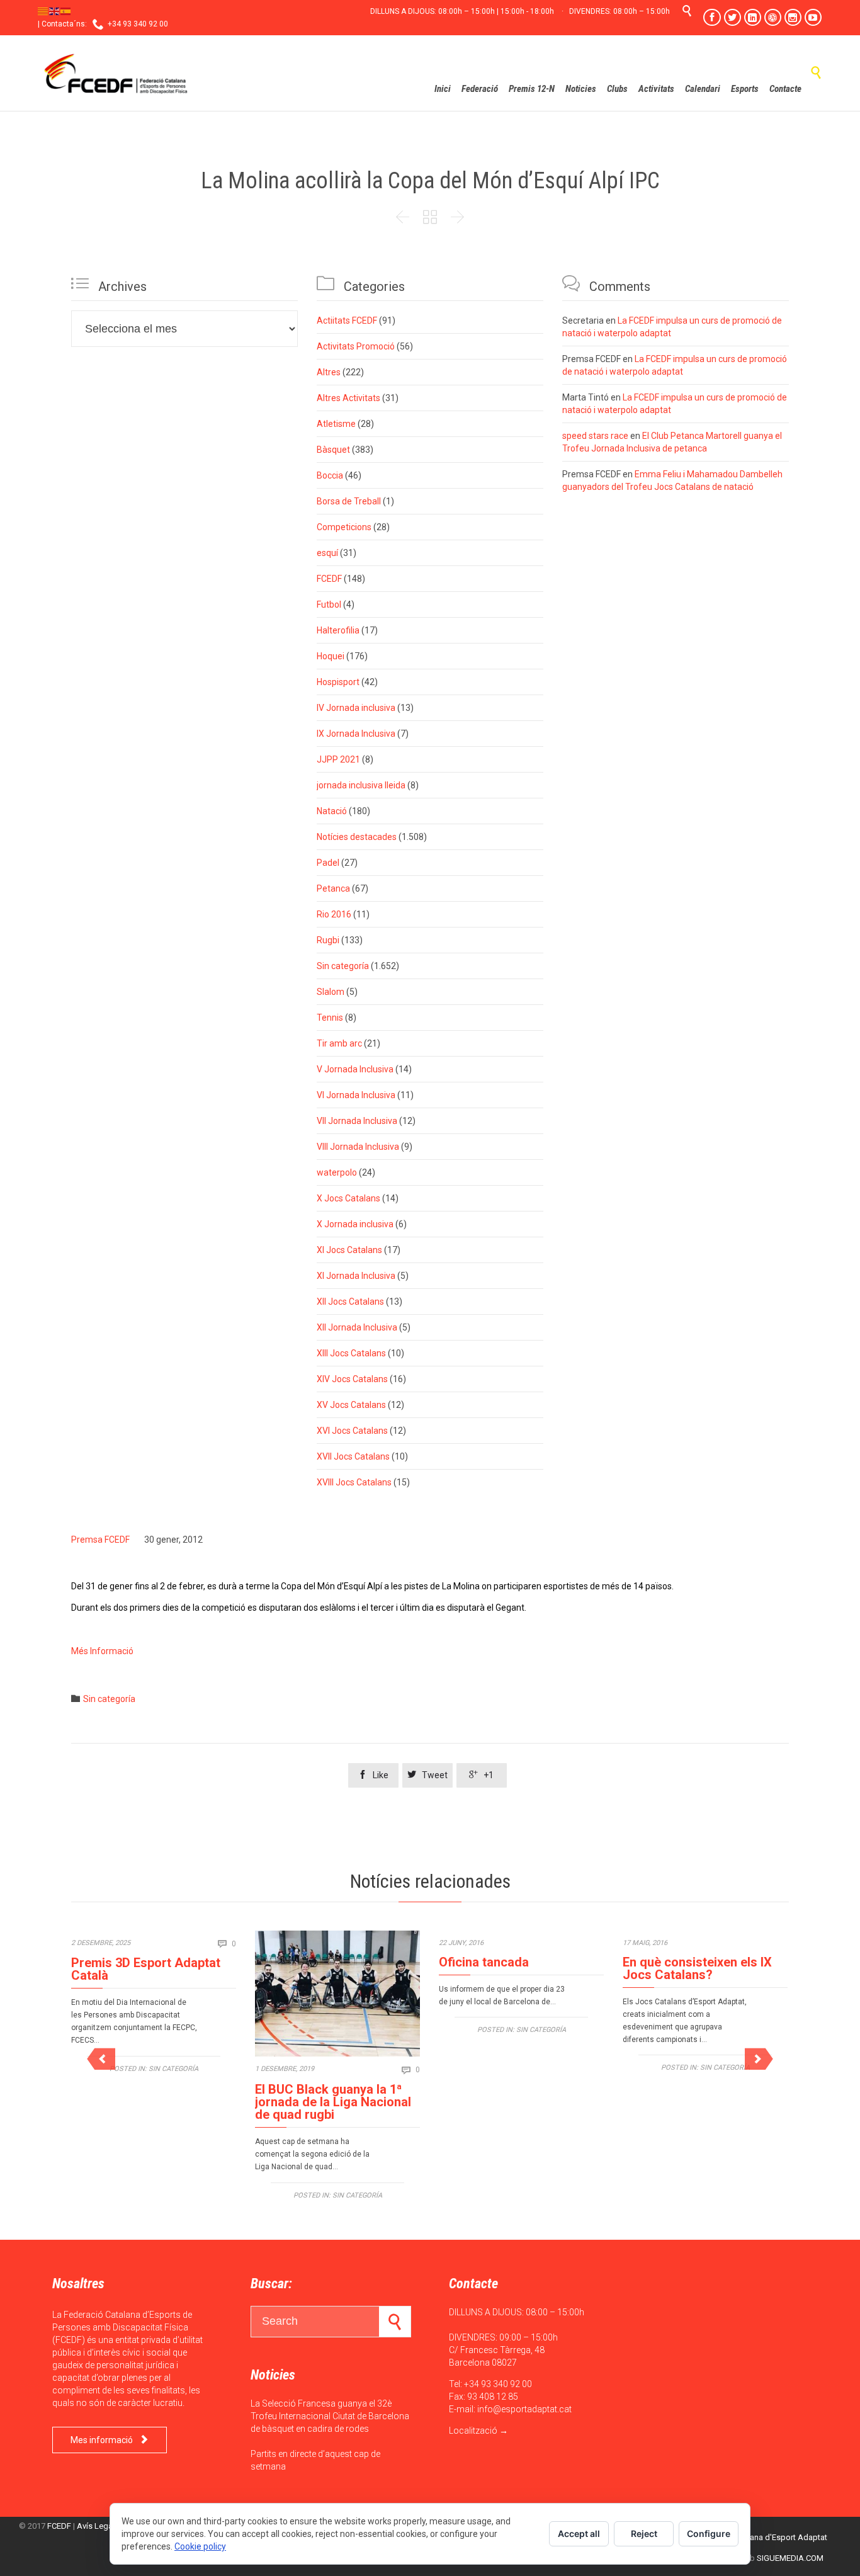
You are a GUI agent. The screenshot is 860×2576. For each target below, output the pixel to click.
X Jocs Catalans (348, 1198)
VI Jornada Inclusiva (356, 1095)
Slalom (331, 992)
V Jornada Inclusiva (355, 1069)
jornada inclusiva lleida (361, 785)
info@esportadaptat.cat (524, 2409)
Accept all (579, 2533)
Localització (473, 2431)
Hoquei (331, 656)
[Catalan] (43, 11)
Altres (329, 372)
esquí (327, 553)
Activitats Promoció (356, 346)
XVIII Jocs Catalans (354, 1482)
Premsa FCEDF (100, 1540)
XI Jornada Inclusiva (356, 1276)
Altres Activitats (348, 398)
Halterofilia (338, 630)
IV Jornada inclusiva (356, 708)
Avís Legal (96, 2526)
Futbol (329, 604)
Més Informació (103, 1651)
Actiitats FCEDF (347, 321)
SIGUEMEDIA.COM (790, 2558)
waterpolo (337, 1172)
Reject (644, 2533)
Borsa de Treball (349, 501)
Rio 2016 (334, 914)
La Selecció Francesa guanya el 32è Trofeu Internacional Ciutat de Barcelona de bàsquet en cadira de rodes (330, 2416)
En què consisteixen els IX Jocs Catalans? (697, 1968)
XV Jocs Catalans (351, 1405)
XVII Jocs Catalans (353, 1456)
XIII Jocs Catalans (351, 1353)
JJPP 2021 (338, 759)
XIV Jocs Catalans (352, 1379)
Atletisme (336, 424)
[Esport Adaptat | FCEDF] (116, 73)
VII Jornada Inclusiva (357, 1121)
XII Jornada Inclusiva (357, 1327)
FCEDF (329, 579)
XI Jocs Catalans (349, 1250)
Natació (332, 811)
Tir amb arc (339, 1043)
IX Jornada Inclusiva (356, 734)
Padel (328, 863)
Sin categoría (343, 966)
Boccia (330, 475)
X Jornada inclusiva (355, 1224)
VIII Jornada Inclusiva (358, 1147)
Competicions (344, 527)
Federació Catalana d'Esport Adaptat (760, 2537)
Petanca (333, 888)
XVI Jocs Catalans (352, 1431)
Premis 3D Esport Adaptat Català (146, 1969)
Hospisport (338, 682)
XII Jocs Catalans (350, 1302)
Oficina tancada (484, 1962)
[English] (55, 11)
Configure (709, 2533)
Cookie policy (200, 2546)
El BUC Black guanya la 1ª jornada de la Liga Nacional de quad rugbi (333, 2102)
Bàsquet (333, 450)
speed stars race (595, 436)
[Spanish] (66, 11)
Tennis (330, 1018)
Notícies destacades (357, 837)
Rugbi (328, 940)
